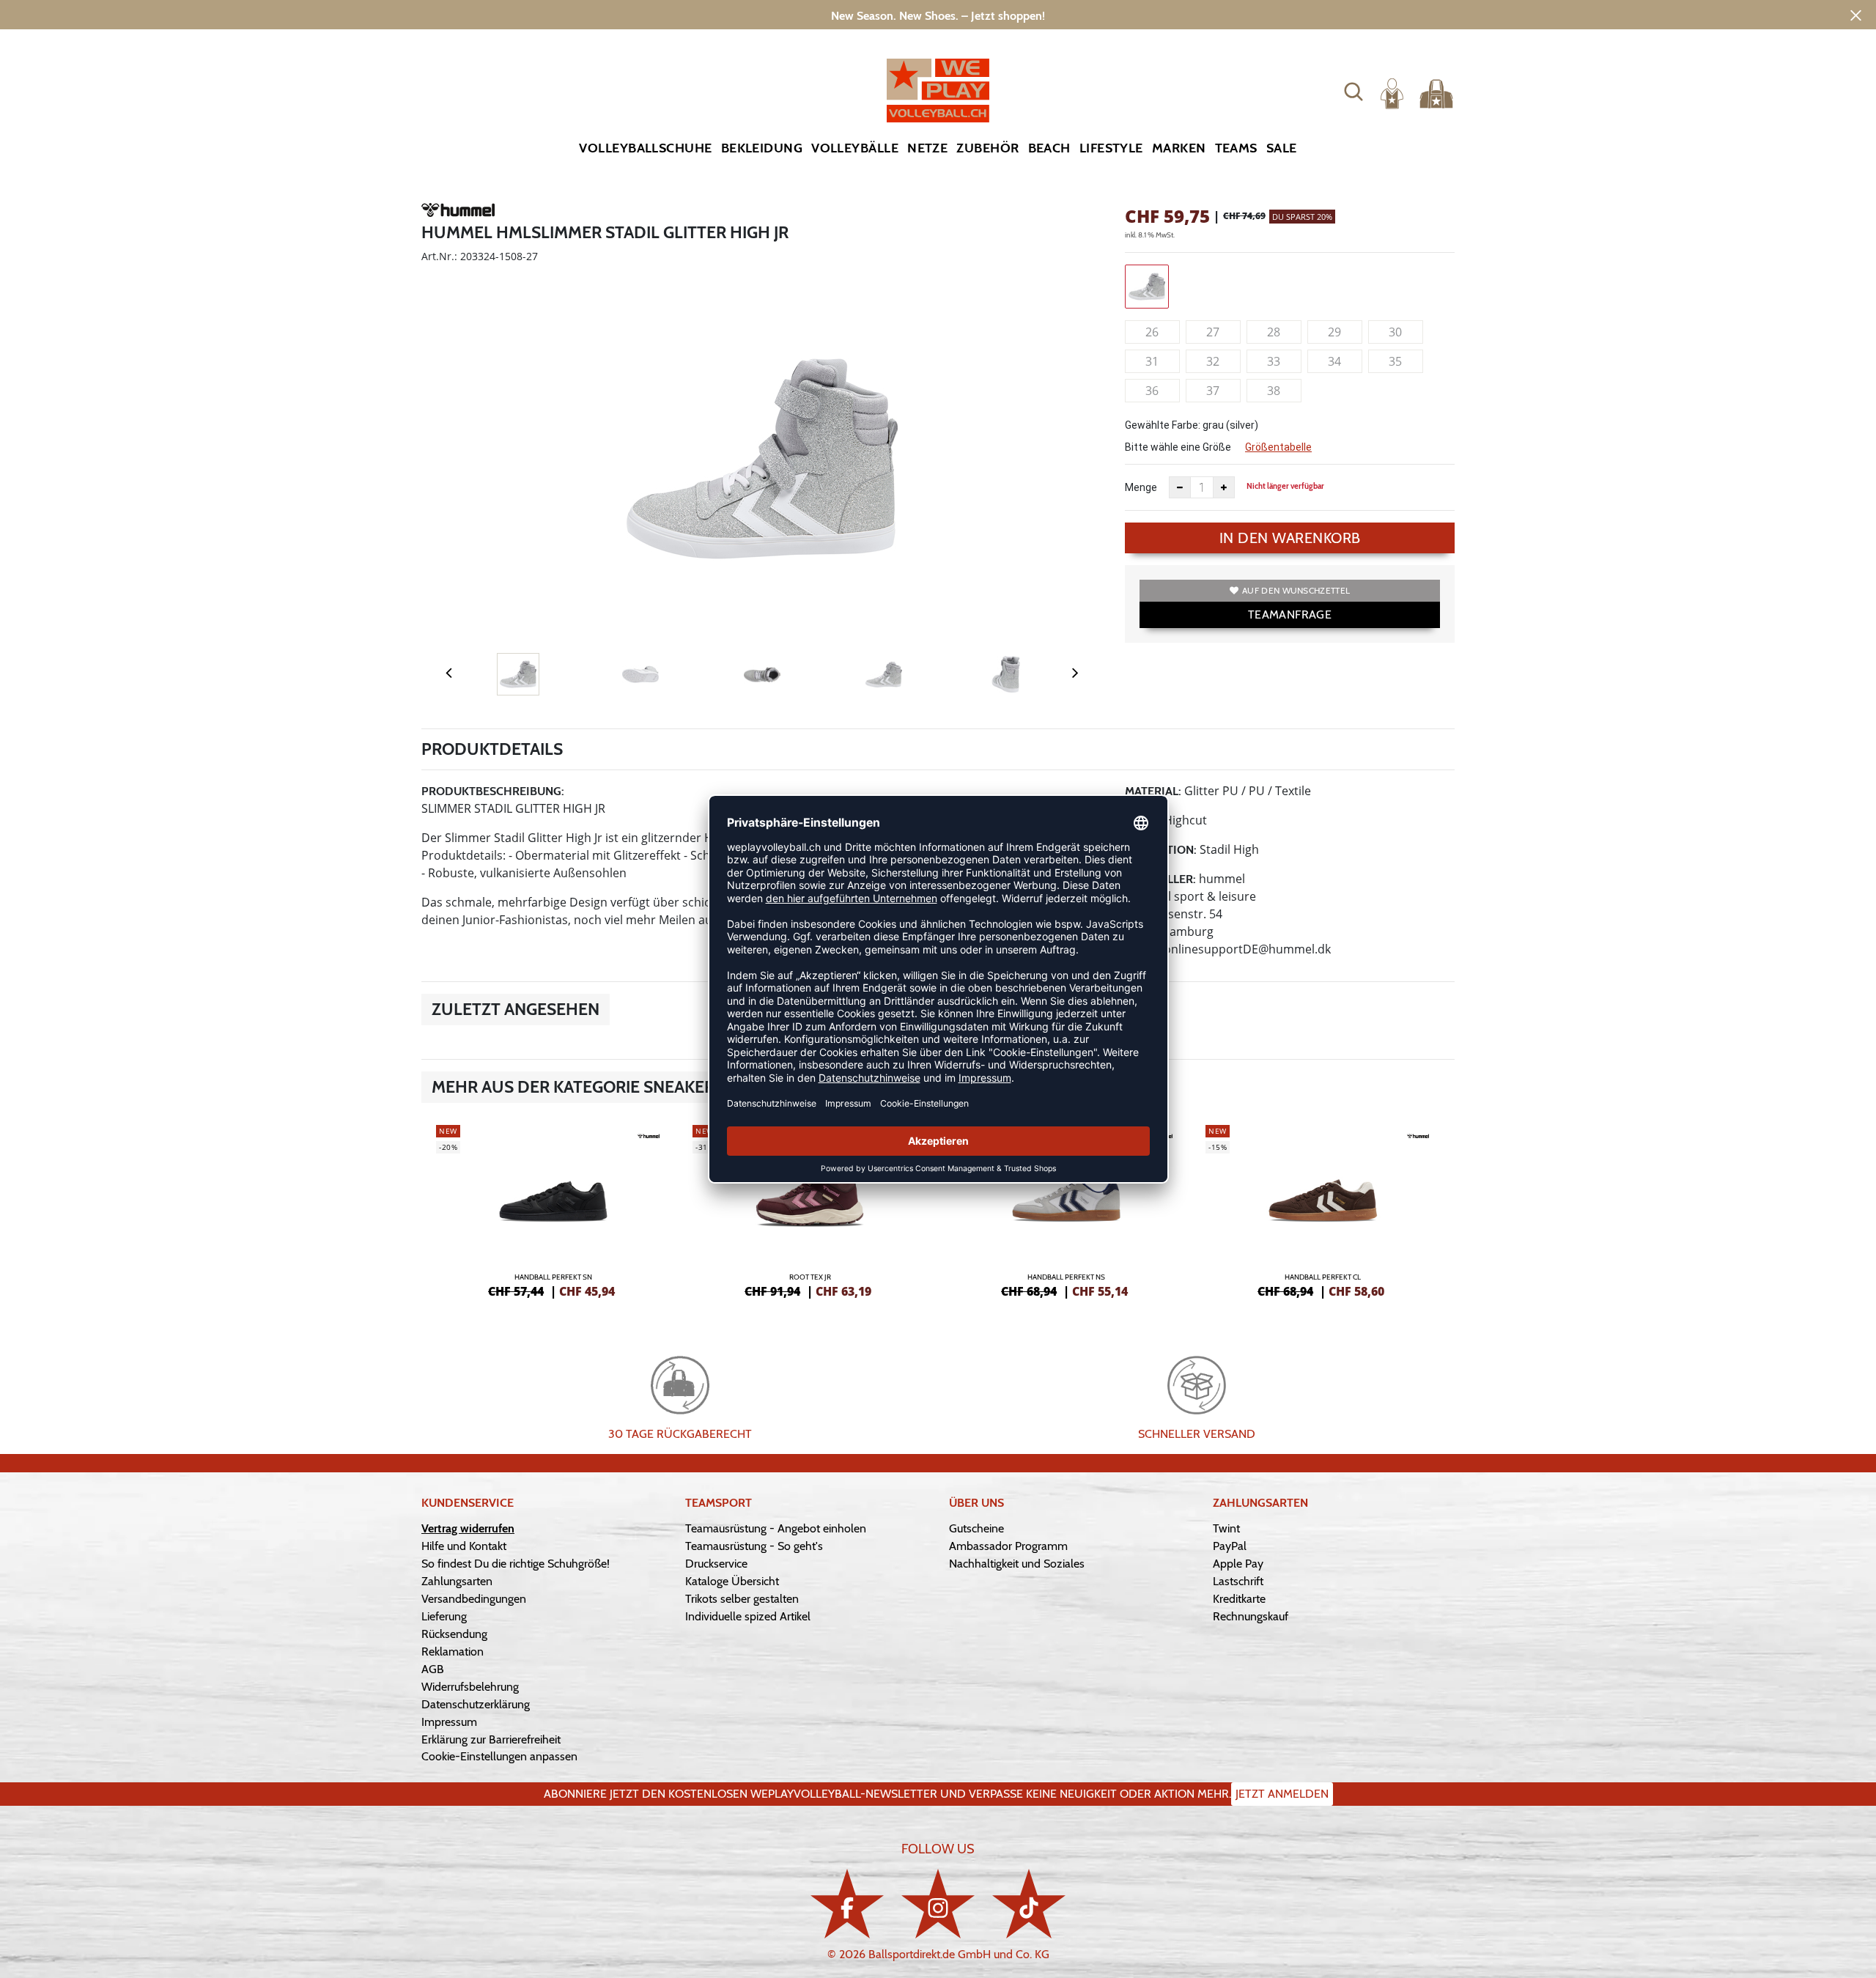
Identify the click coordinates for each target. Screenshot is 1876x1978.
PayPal (1230, 1546)
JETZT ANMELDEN (1282, 1794)
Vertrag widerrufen (468, 1528)
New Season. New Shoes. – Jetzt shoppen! (938, 16)
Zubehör (987, 148)
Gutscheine (976, 1528)
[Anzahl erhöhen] (1224, 487)
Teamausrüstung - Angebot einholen (776, 1528)
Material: (1153, 791)
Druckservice (716, 1564)
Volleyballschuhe (645, 148)
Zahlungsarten (457, 1581)
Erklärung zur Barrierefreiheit (491, 1739)
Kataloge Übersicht (732, 1581)
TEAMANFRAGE (1290, 615)
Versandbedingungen (474, 1599)
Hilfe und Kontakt (464, 1546)
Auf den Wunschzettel (1296, 590)
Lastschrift (1238, 1581)
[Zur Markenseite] (458, 213)
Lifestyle (1111, 148)
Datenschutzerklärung (476, 1704)
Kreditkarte (1239, 1599)
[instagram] (938, 1904)
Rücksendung (454, 1634)
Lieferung (444, 1616)
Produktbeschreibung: (493, 791)
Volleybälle (855, 148)
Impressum (449, 1722)
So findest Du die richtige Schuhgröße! (516, 1564)
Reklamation (453, 1652)
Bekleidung (762, 148)
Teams (1236, 148)
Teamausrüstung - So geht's (754, 1546)
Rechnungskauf (1251, 1616)
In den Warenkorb (1290, 538)
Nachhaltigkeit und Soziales (1017, 1564)
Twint (1226, 1528)
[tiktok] (1029, 1904)
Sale (1282, 148)
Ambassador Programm (1008, 1546)
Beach (1049, 148)
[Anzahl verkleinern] (1180, 487)
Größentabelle (1278, 447)
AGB (433, 1669)
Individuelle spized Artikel (748, 1616)
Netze (927, 148)
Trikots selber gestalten (742, 1599)
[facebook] (847, 1904)
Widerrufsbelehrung (470, 1687)
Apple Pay (1238, 1564)
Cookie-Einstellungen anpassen (499, 1756)
